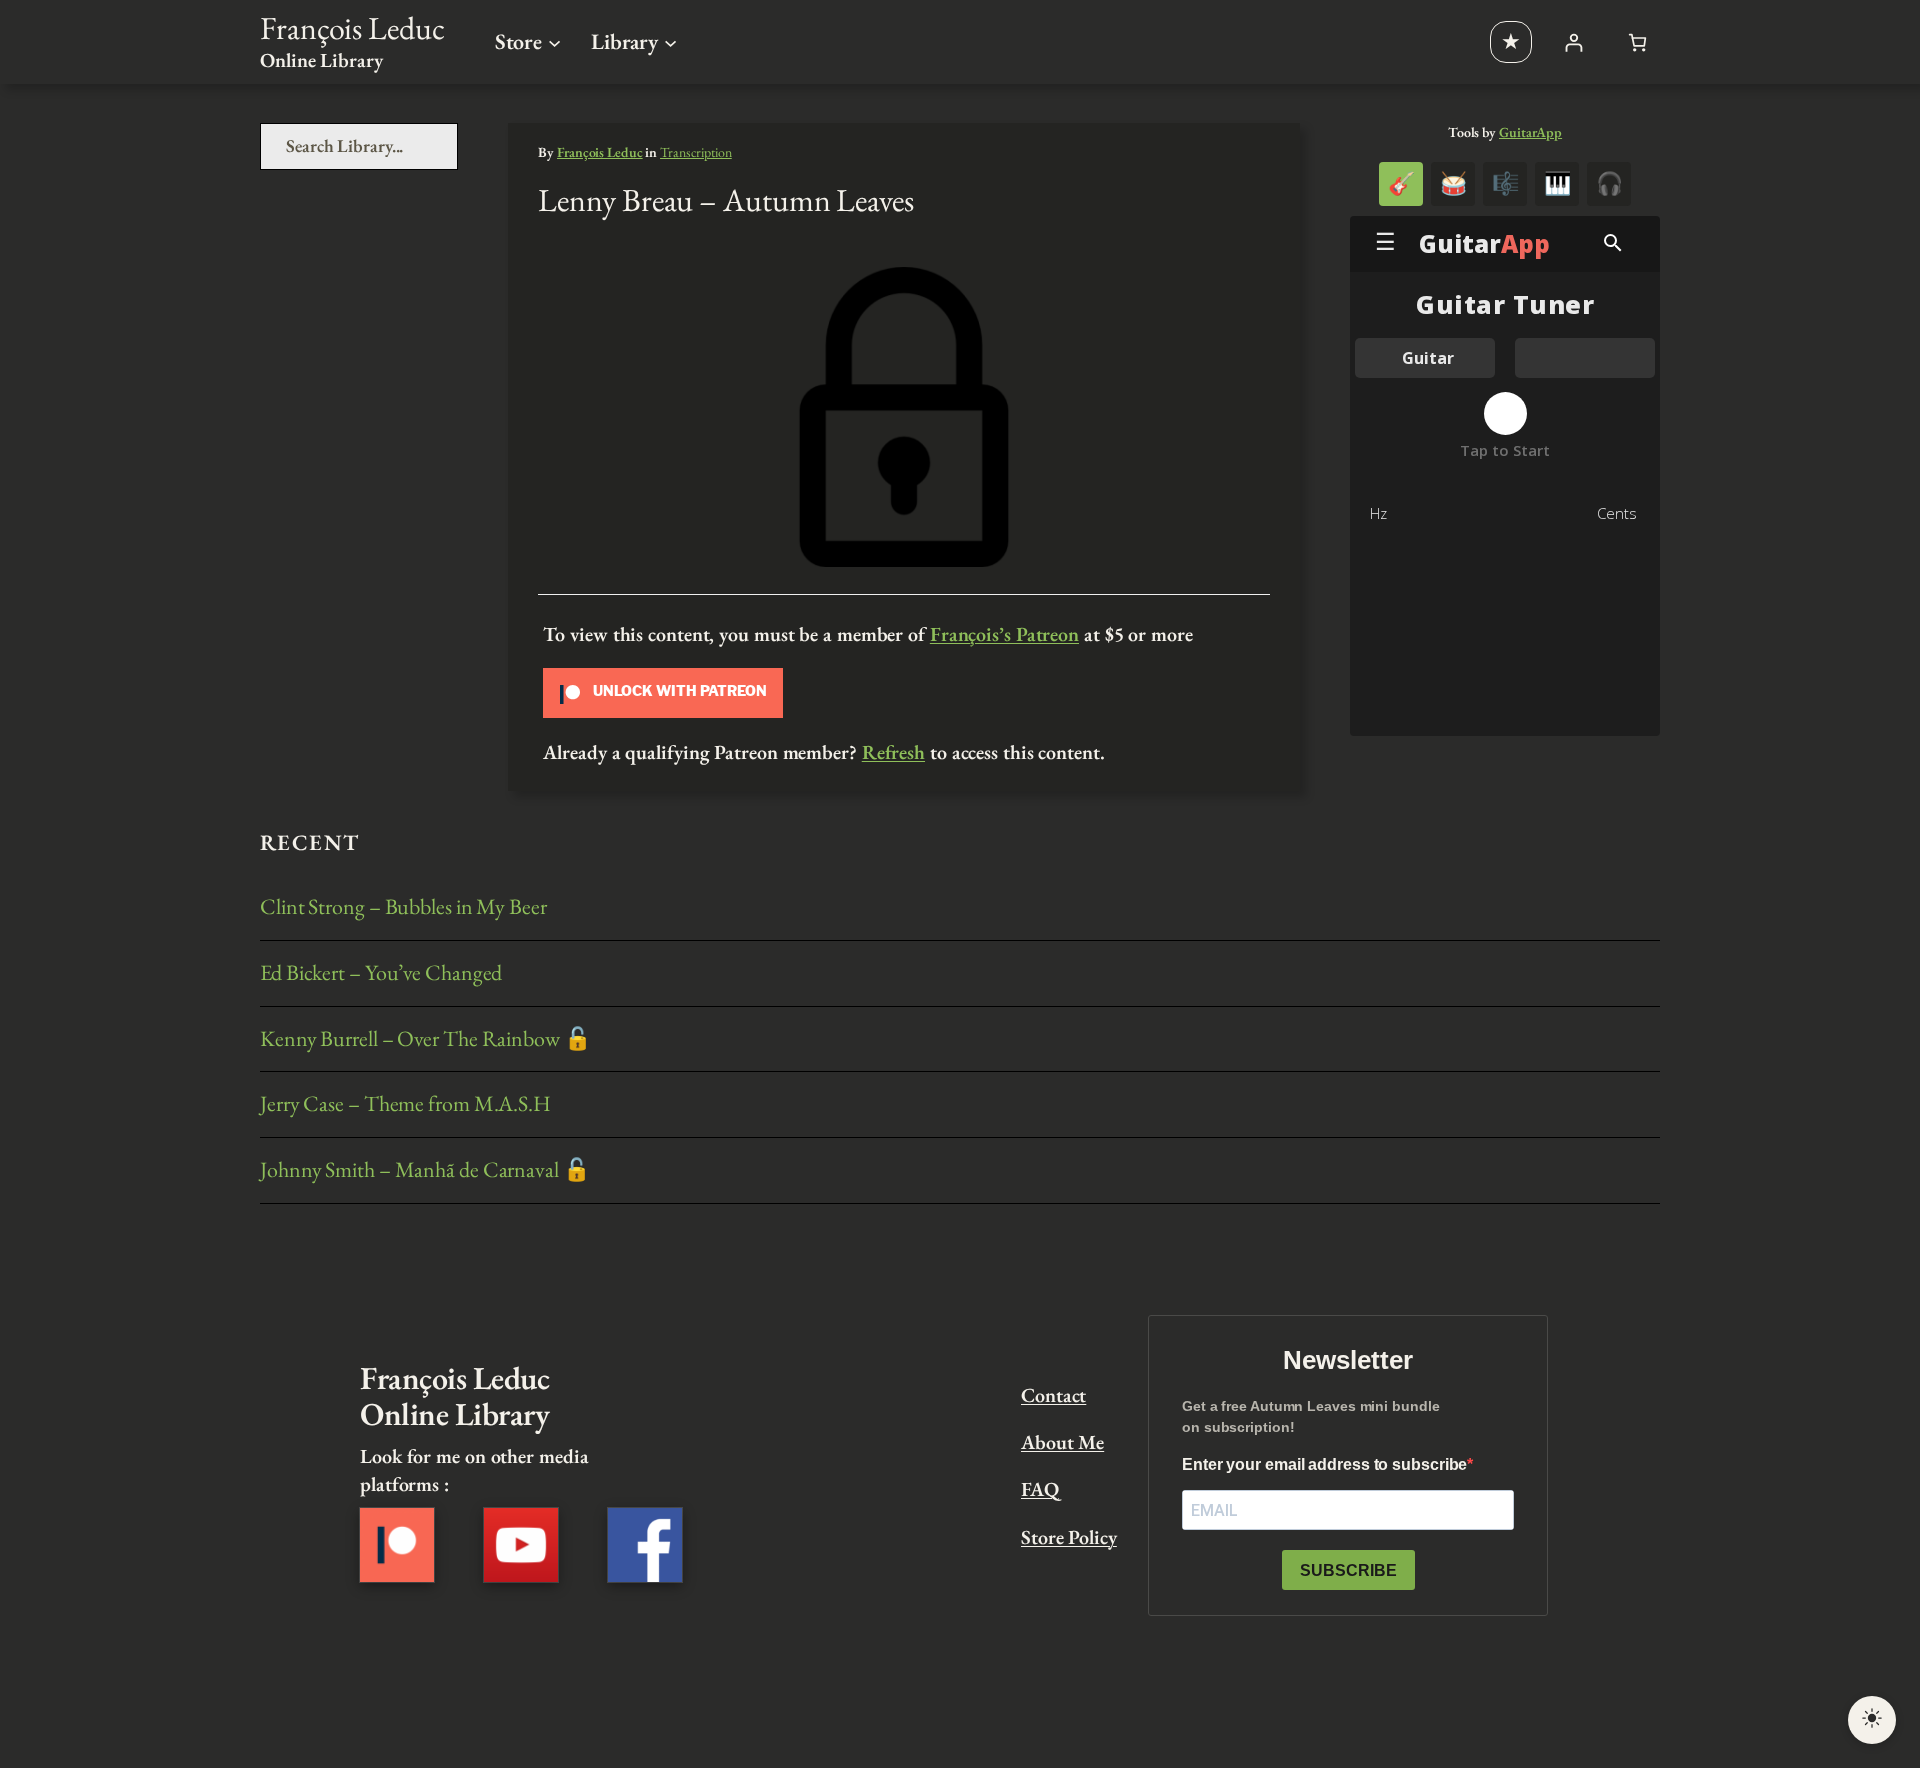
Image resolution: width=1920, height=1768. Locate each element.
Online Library (321, 60)
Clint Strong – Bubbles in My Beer (403, 907)
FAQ (1040, 1489)
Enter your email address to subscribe (1324, 1464)
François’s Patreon (1004, 634)
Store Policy (1069, 1537)
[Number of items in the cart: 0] (1637, 42)
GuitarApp (1530, 132)
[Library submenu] (670, 41)
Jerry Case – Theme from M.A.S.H (405, 1104)
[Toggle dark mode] (1872, 1720)
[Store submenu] (554, 41)
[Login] (1573, 42)
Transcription (696, 152)
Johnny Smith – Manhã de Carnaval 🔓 (425, 1170)
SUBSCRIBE (1348, 1570)
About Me (1062, 1442)
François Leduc (352, 28)
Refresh (893, 752)
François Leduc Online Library (454, 1396)
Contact (1053, 1395)
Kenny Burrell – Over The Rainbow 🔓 (425, 1039)
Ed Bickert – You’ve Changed (381, 973)
